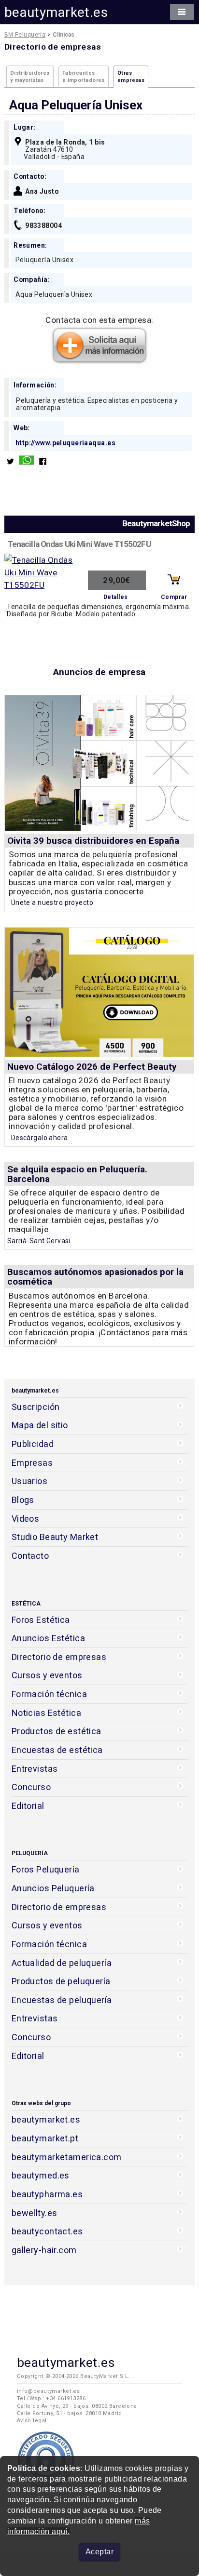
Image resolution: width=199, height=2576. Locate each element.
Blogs (23, 1500)
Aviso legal (32, 2421)
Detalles (115, 597)
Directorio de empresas (59, 1657)
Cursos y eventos (47, 1675)
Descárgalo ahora (40, 1138)
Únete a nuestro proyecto (52, 903)
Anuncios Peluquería (53, 1888)
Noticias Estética (46, 1713)
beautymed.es (41, 2175)
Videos (26, 1519)
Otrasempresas (131, 77)
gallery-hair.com (44, 2250)
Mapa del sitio (40, 1425)
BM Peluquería (25, 35)
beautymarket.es (56, 12)
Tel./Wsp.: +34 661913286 (51, 2398)
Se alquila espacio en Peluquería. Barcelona (77, 1174)
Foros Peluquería (46, 1869)
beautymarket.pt (45, 2138)
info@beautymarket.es (49, 2391)
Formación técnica (49, 1694)
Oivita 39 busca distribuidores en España (93, 841)
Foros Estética (41, 1620)
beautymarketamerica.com (67, 2157)
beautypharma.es (47, 2194)
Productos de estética (57, 1731)
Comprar (174, 597)
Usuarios (29, 1481)
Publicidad (33, 1444)
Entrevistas (35, 1769)
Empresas (32, 1463)
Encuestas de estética (57, 1750)
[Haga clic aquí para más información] (99, 361)
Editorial (28, 1806)
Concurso (31, 1787)
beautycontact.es (47, 2231)
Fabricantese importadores (84, 77)
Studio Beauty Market (55, 1537)
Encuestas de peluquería (62, 2000)
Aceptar (99, 2552)
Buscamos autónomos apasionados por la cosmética (95, 1277)
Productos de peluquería (61, 1981)
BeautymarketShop (156, 523)
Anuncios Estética (48, 1638)
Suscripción (36, 1407)
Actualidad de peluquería (62, 1963)
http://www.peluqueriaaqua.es (65, 443)
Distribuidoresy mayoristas (30, 77)
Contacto (30, 1556)
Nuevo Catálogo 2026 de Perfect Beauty (92, 1067)
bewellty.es (35, 2213)
